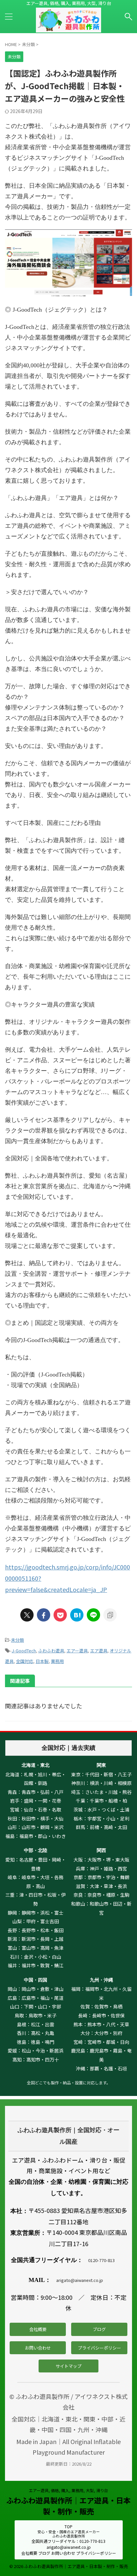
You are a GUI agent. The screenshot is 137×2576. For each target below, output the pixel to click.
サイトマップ (68, 2366)
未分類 (17, 1640)
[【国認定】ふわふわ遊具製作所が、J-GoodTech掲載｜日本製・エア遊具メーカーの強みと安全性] (77, 1615)
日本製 (42, 1661)
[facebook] (44, 1615)
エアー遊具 (77, 1651)
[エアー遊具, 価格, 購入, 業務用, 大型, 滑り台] (68, 27)
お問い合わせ (38, 2348)
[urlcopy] (110, 1615)
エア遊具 (99, 1651)
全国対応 (25, 1661)
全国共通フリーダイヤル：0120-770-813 (68, 2541)
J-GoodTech (24, 1651)
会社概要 (38, 2329)
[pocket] (60, 1615)
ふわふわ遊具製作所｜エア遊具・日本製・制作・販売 (68, 2506)
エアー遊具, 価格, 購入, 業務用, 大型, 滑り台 (68, 2490)
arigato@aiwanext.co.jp (80, 2280)
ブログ (99, 2329)
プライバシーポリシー (99, 2348)
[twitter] (27, 1615)
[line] (93, 1615)
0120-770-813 (101, 2260)
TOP (68, 2526)
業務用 (57, 1661)
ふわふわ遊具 (51, 1651)
